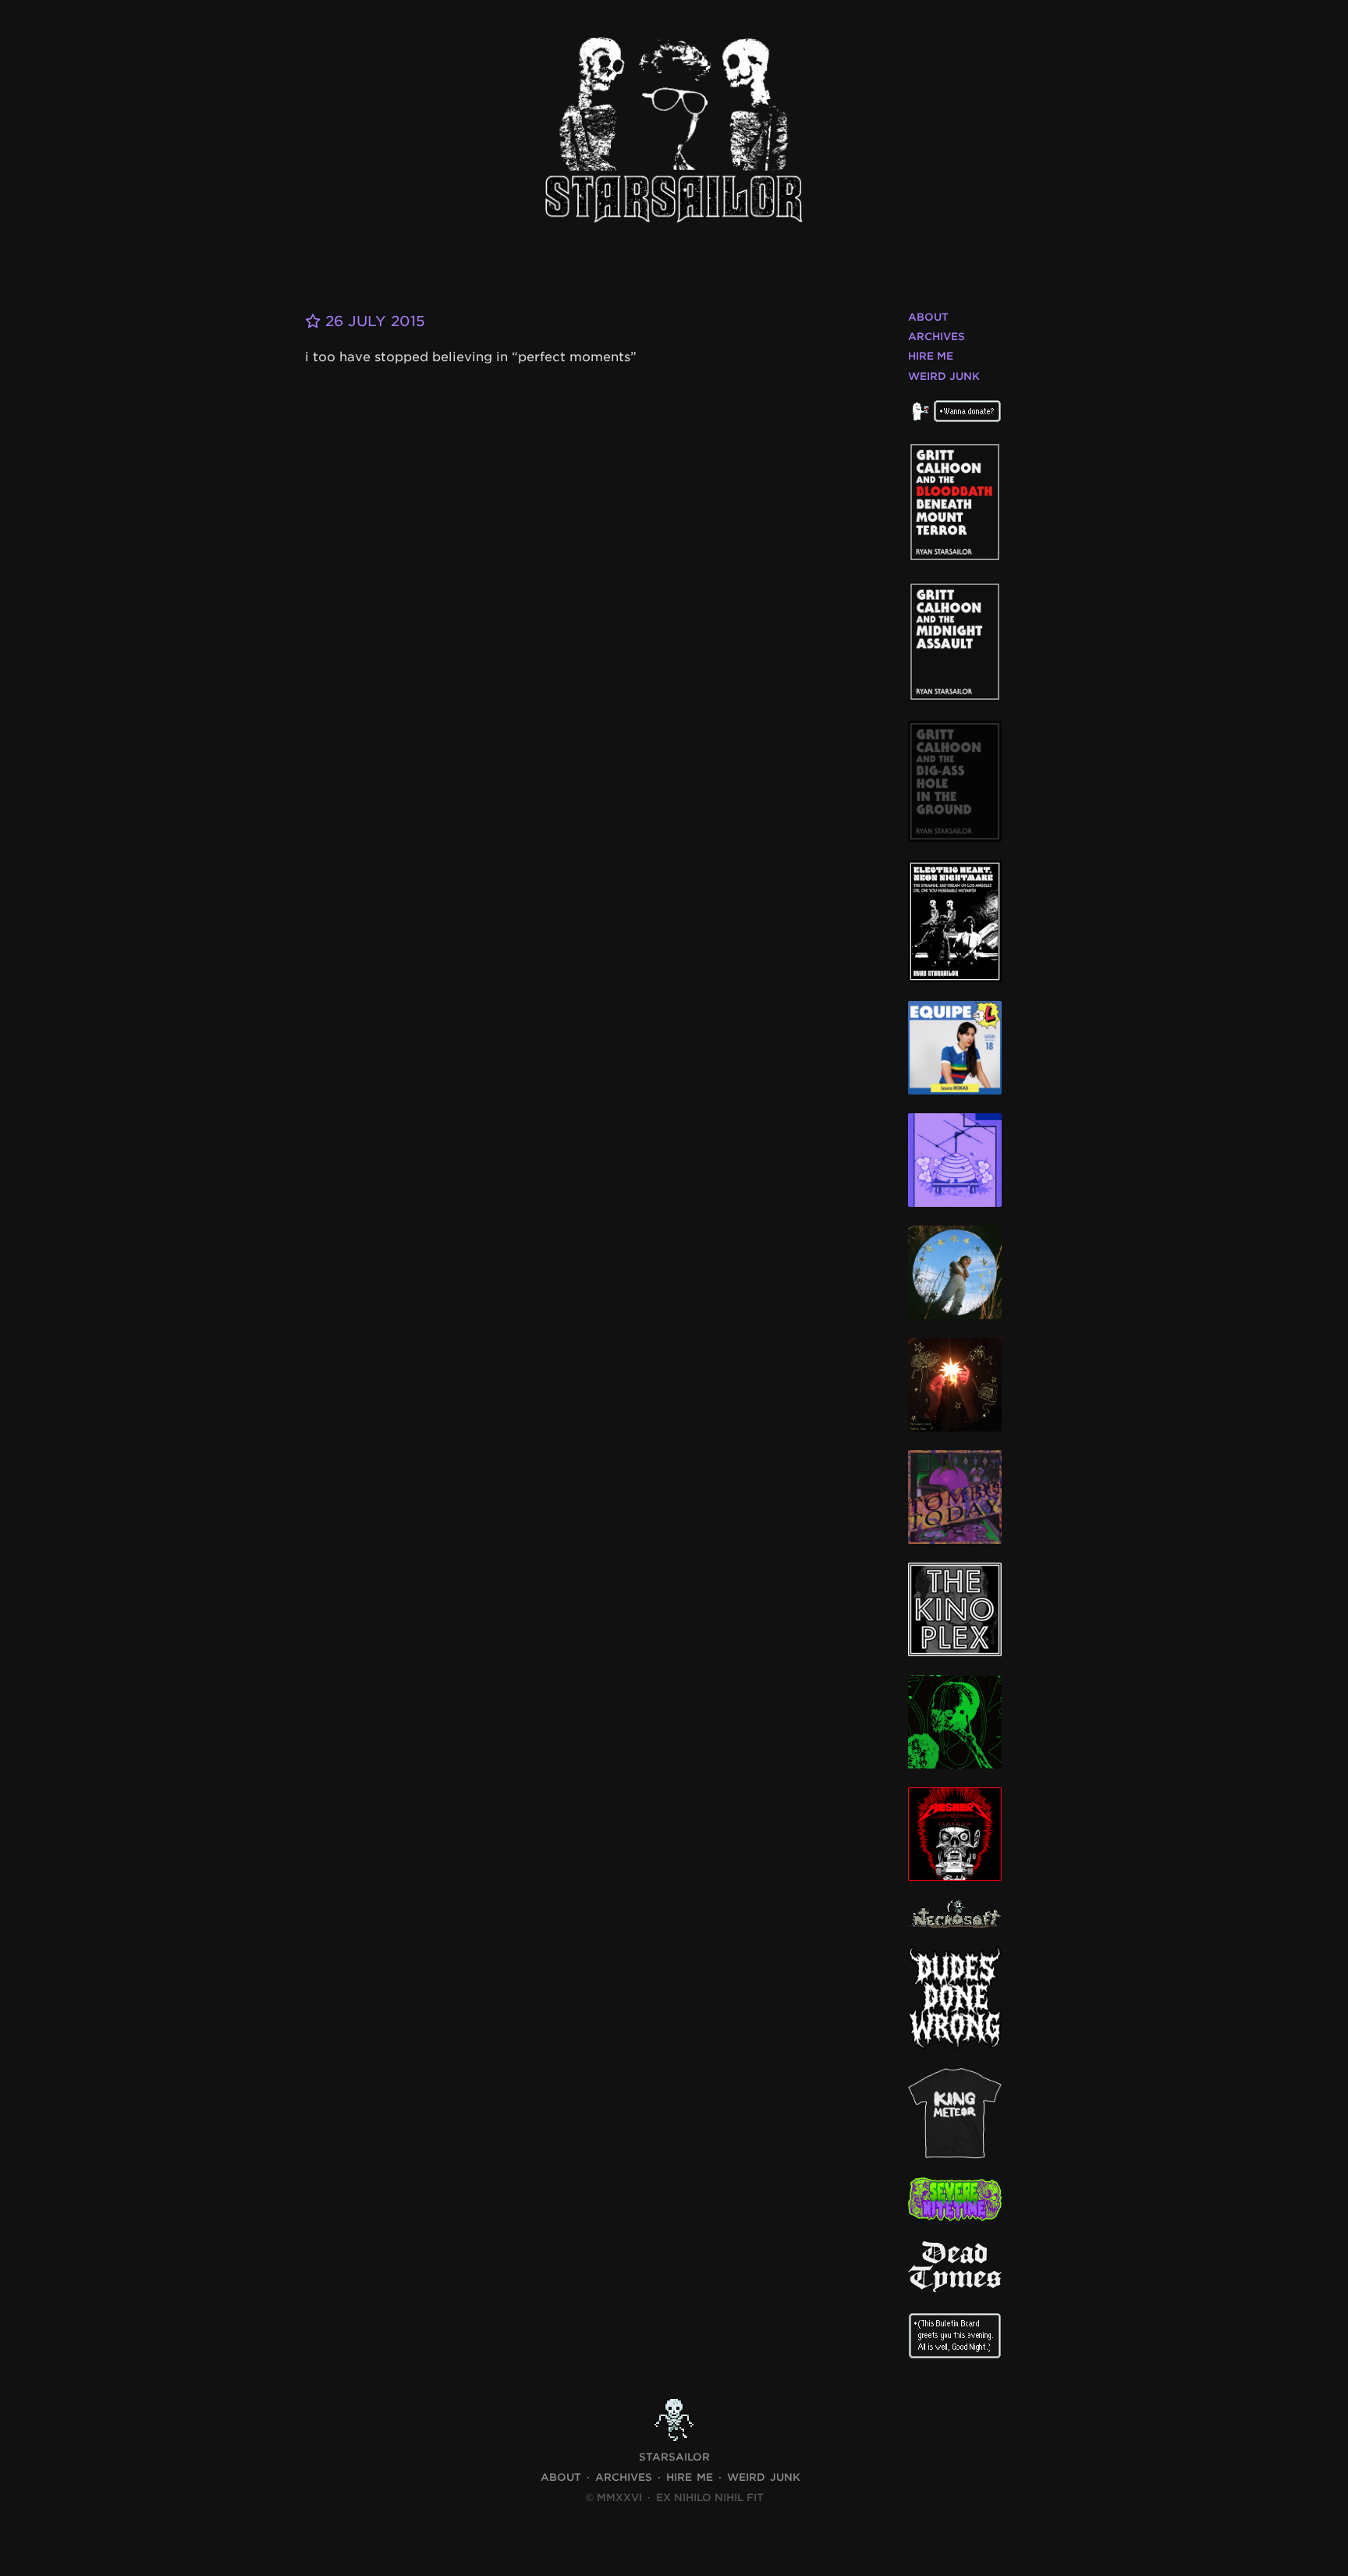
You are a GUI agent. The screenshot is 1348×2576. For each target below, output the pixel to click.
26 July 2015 (373, 321)
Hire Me (931, 356)
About (928, 317)
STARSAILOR (674, 2457)
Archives (937, 337)
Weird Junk (944, 376)
